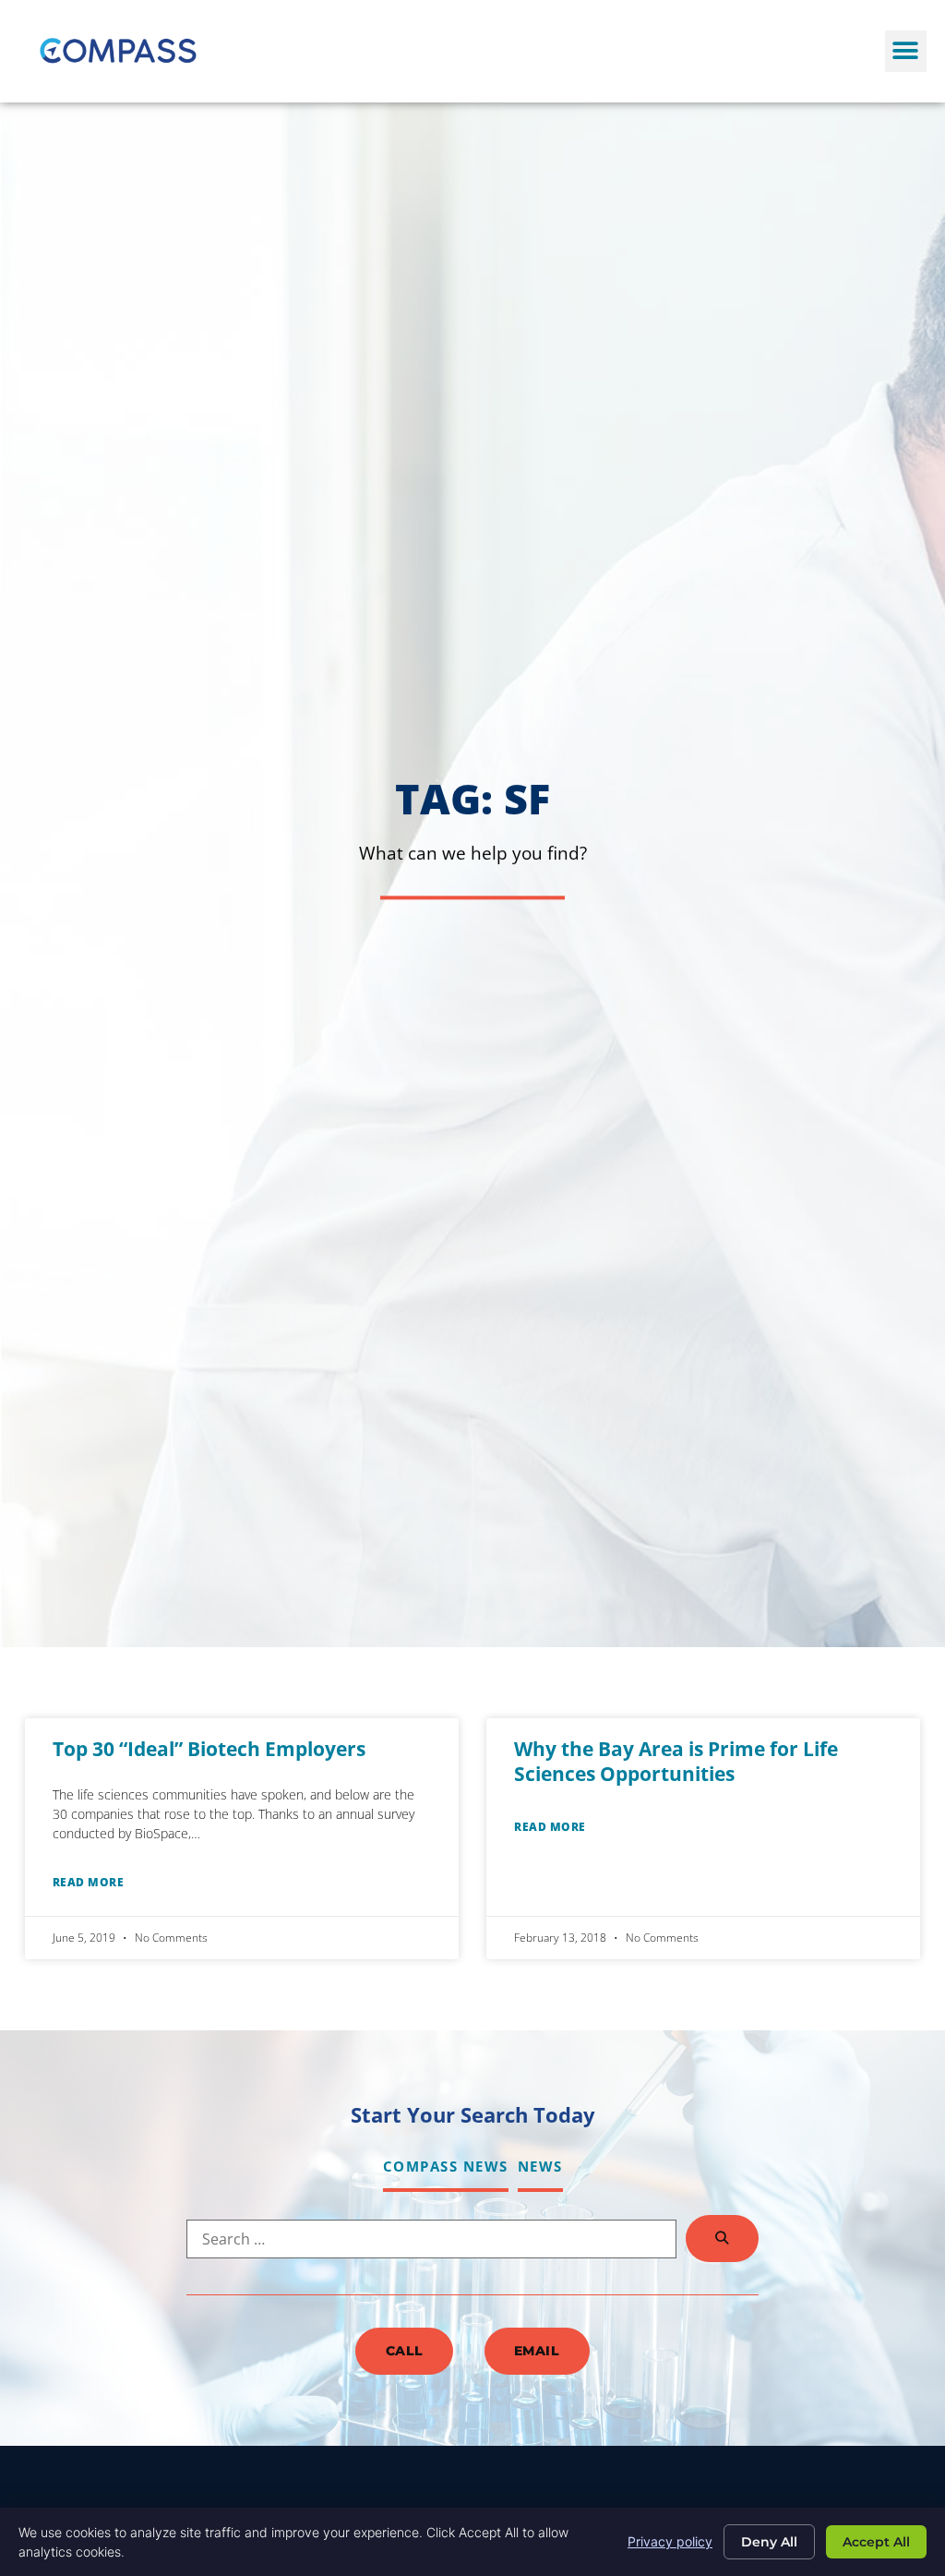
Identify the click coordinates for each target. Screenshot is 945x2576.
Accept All (876, 2542)
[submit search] (722, 2239)
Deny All (769, 2542)
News (540, 2166)
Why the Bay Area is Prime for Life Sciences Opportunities (676, 1761)
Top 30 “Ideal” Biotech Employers (209, 1749)
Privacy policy (670, 2541)
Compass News (446, 2166)
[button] (906, 51)
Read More (89, 1882)
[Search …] (431, 2239)
